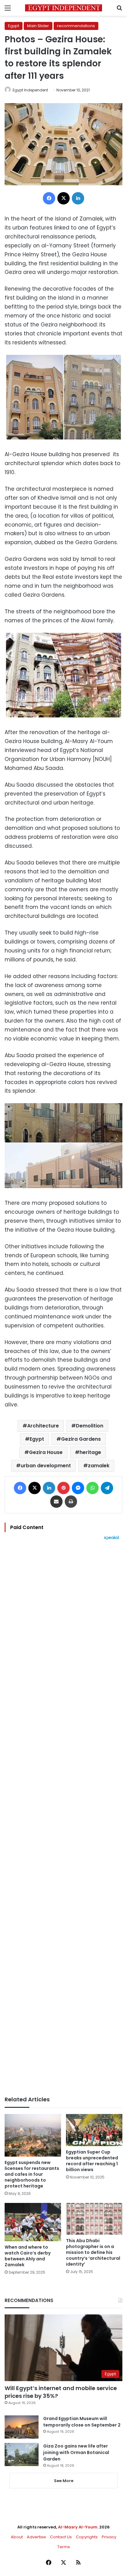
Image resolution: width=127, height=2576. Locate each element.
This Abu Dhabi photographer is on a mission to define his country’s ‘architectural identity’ (93, 2252)
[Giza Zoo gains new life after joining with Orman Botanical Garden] (22, 2454)
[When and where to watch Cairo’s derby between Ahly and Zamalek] (33, 2222)
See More (64, 2481)
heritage (90, 1452)
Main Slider (38, 26)
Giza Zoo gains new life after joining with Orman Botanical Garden (76, 2452)
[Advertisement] (63, 1818)
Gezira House (46, 1452)
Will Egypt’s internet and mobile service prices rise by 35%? (61, 2392)
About (17, 2537)
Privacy (109, 2537)
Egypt (14, 26)
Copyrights (87, 2537)
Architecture (43, 1426)
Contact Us (61, 2537)
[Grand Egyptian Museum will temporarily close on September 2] (22, 2427)
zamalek (99, 1466)
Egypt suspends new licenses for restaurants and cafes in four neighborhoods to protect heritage (32, 2174)
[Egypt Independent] (63, 8)
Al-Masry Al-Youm (78, 2527)
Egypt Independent (30, 90)
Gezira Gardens (81, 1439)
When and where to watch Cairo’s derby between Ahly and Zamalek (28, 2256)
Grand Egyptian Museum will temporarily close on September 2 (82, 2422)
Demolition (90, 1426)
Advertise (36, 2537)
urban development (46, 1466)
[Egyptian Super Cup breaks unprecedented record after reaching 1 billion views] (94, 2130)
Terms (64, 2547)
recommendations (76, 26)
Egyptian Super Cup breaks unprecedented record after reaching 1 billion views (92, 2161)
